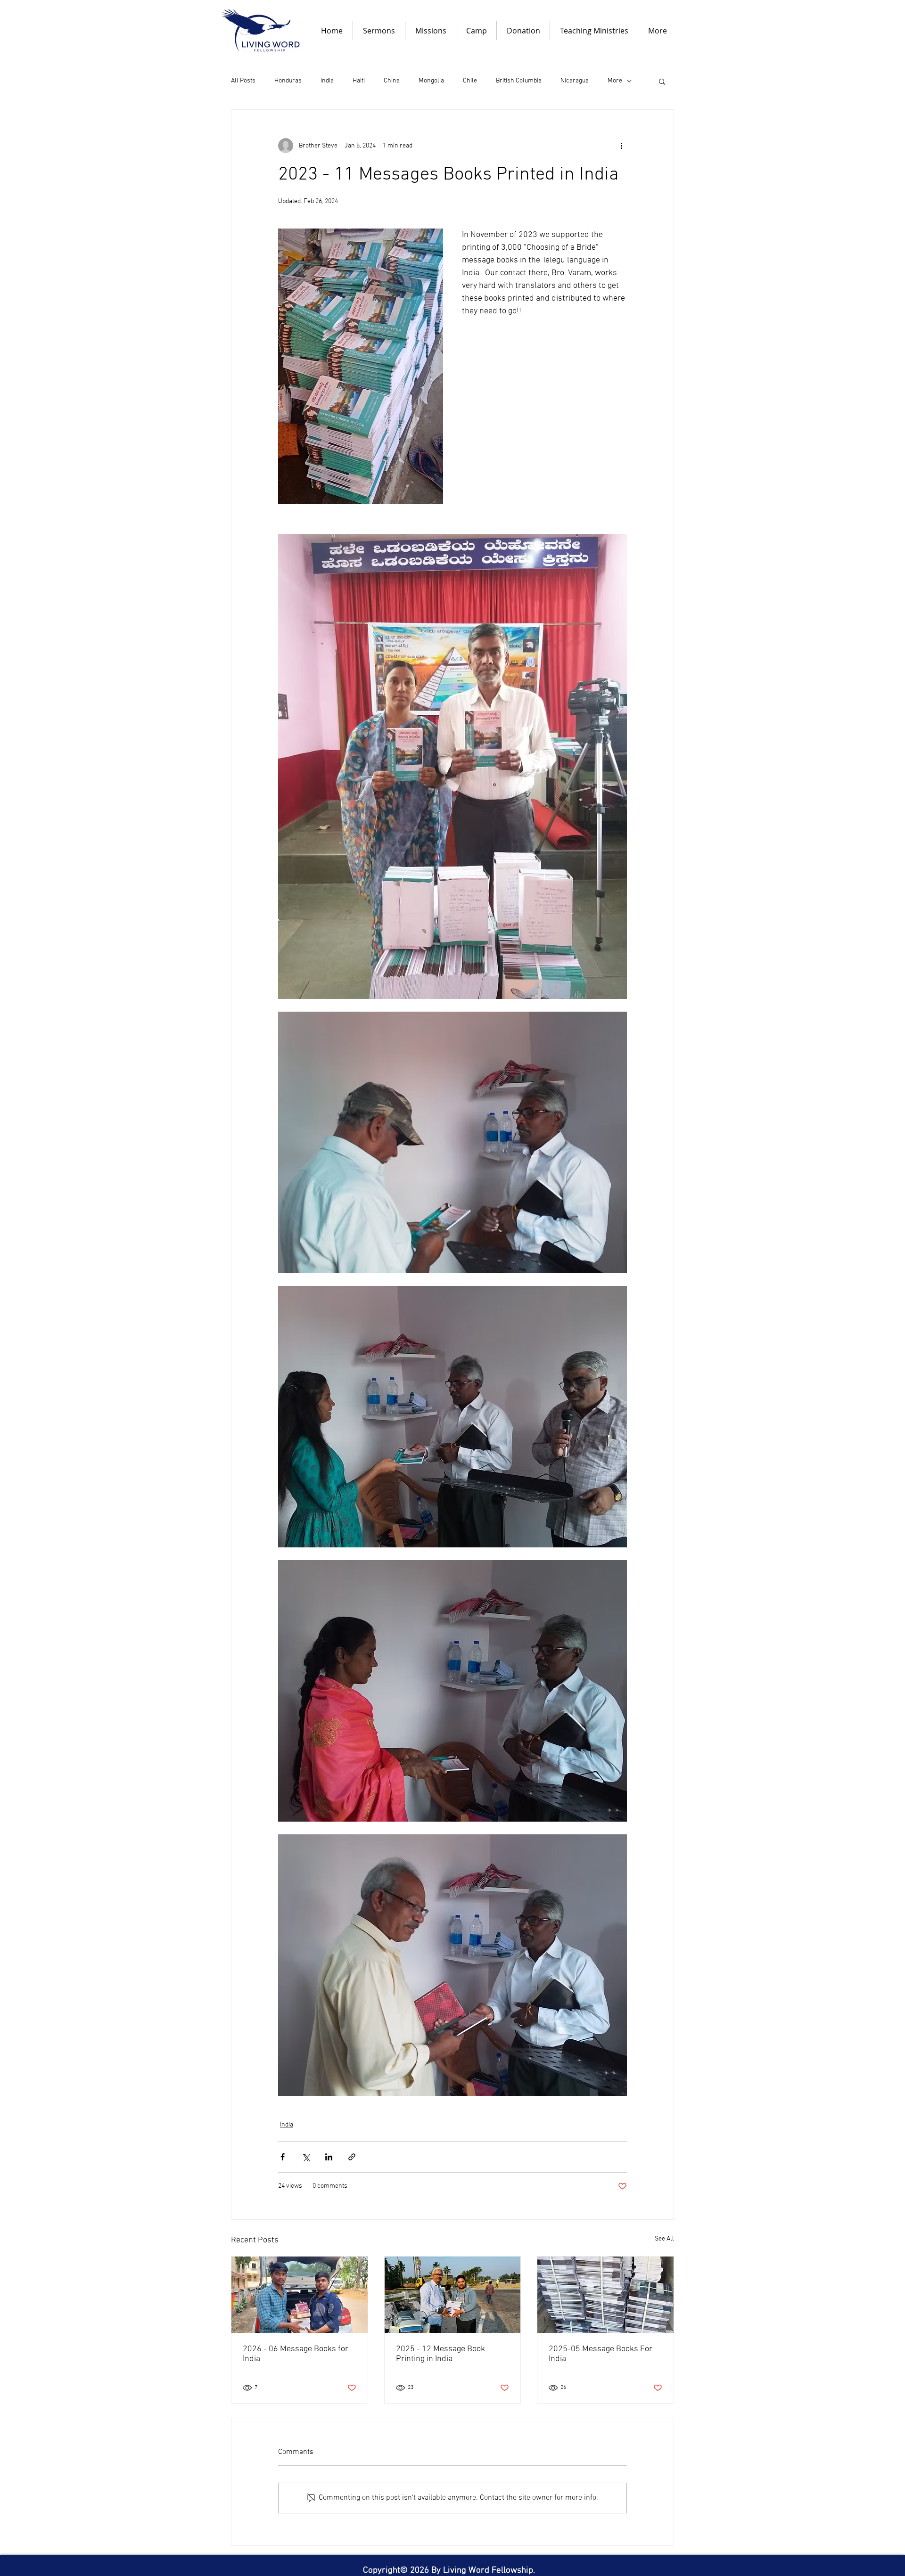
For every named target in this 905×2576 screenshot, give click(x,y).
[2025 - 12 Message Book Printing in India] (453, 2295)
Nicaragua (575, 81)
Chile (470, 81)
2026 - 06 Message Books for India (296, 2354)
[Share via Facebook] (283, 2157)
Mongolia (431, 81)
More (615, 81)
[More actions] (621, 146)
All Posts (243, 81)
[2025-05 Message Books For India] (605, 2295)
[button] (662, 81)
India (327, 81)
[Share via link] (352, 2157)
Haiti (359, 81)
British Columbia (519, 81)
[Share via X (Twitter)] (306, 2157)
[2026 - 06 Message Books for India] (300, 2295)
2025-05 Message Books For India (601, 2354)
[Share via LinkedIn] (329, 2157)
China (392, 81)
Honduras (288, 81)
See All (664, 2239)
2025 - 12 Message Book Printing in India (440, 2354)
